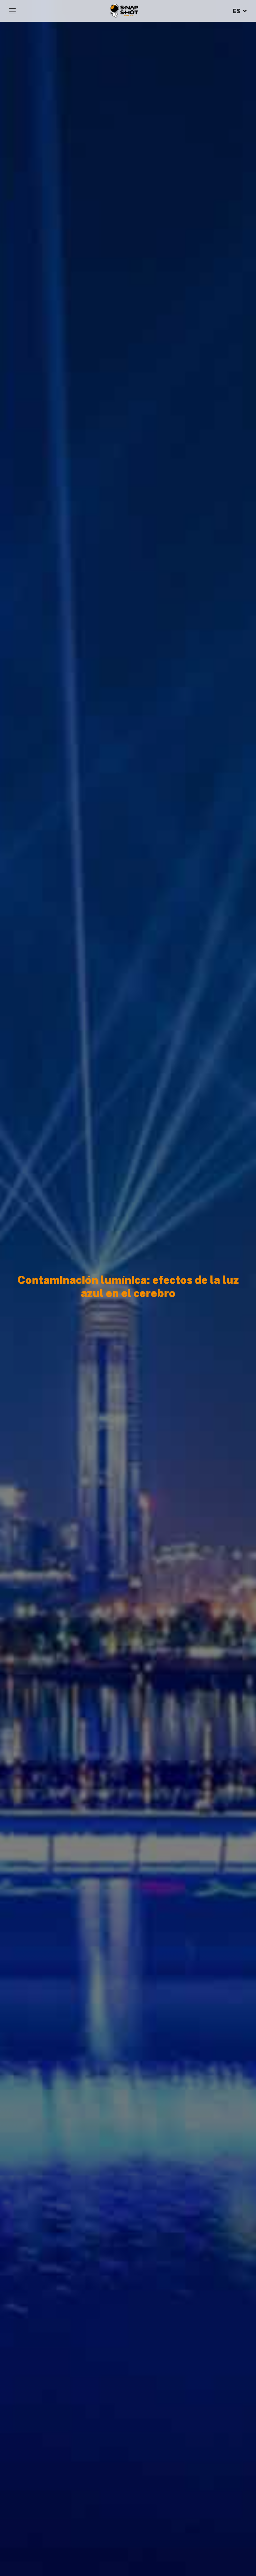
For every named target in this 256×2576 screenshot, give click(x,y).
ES (237, 11)
